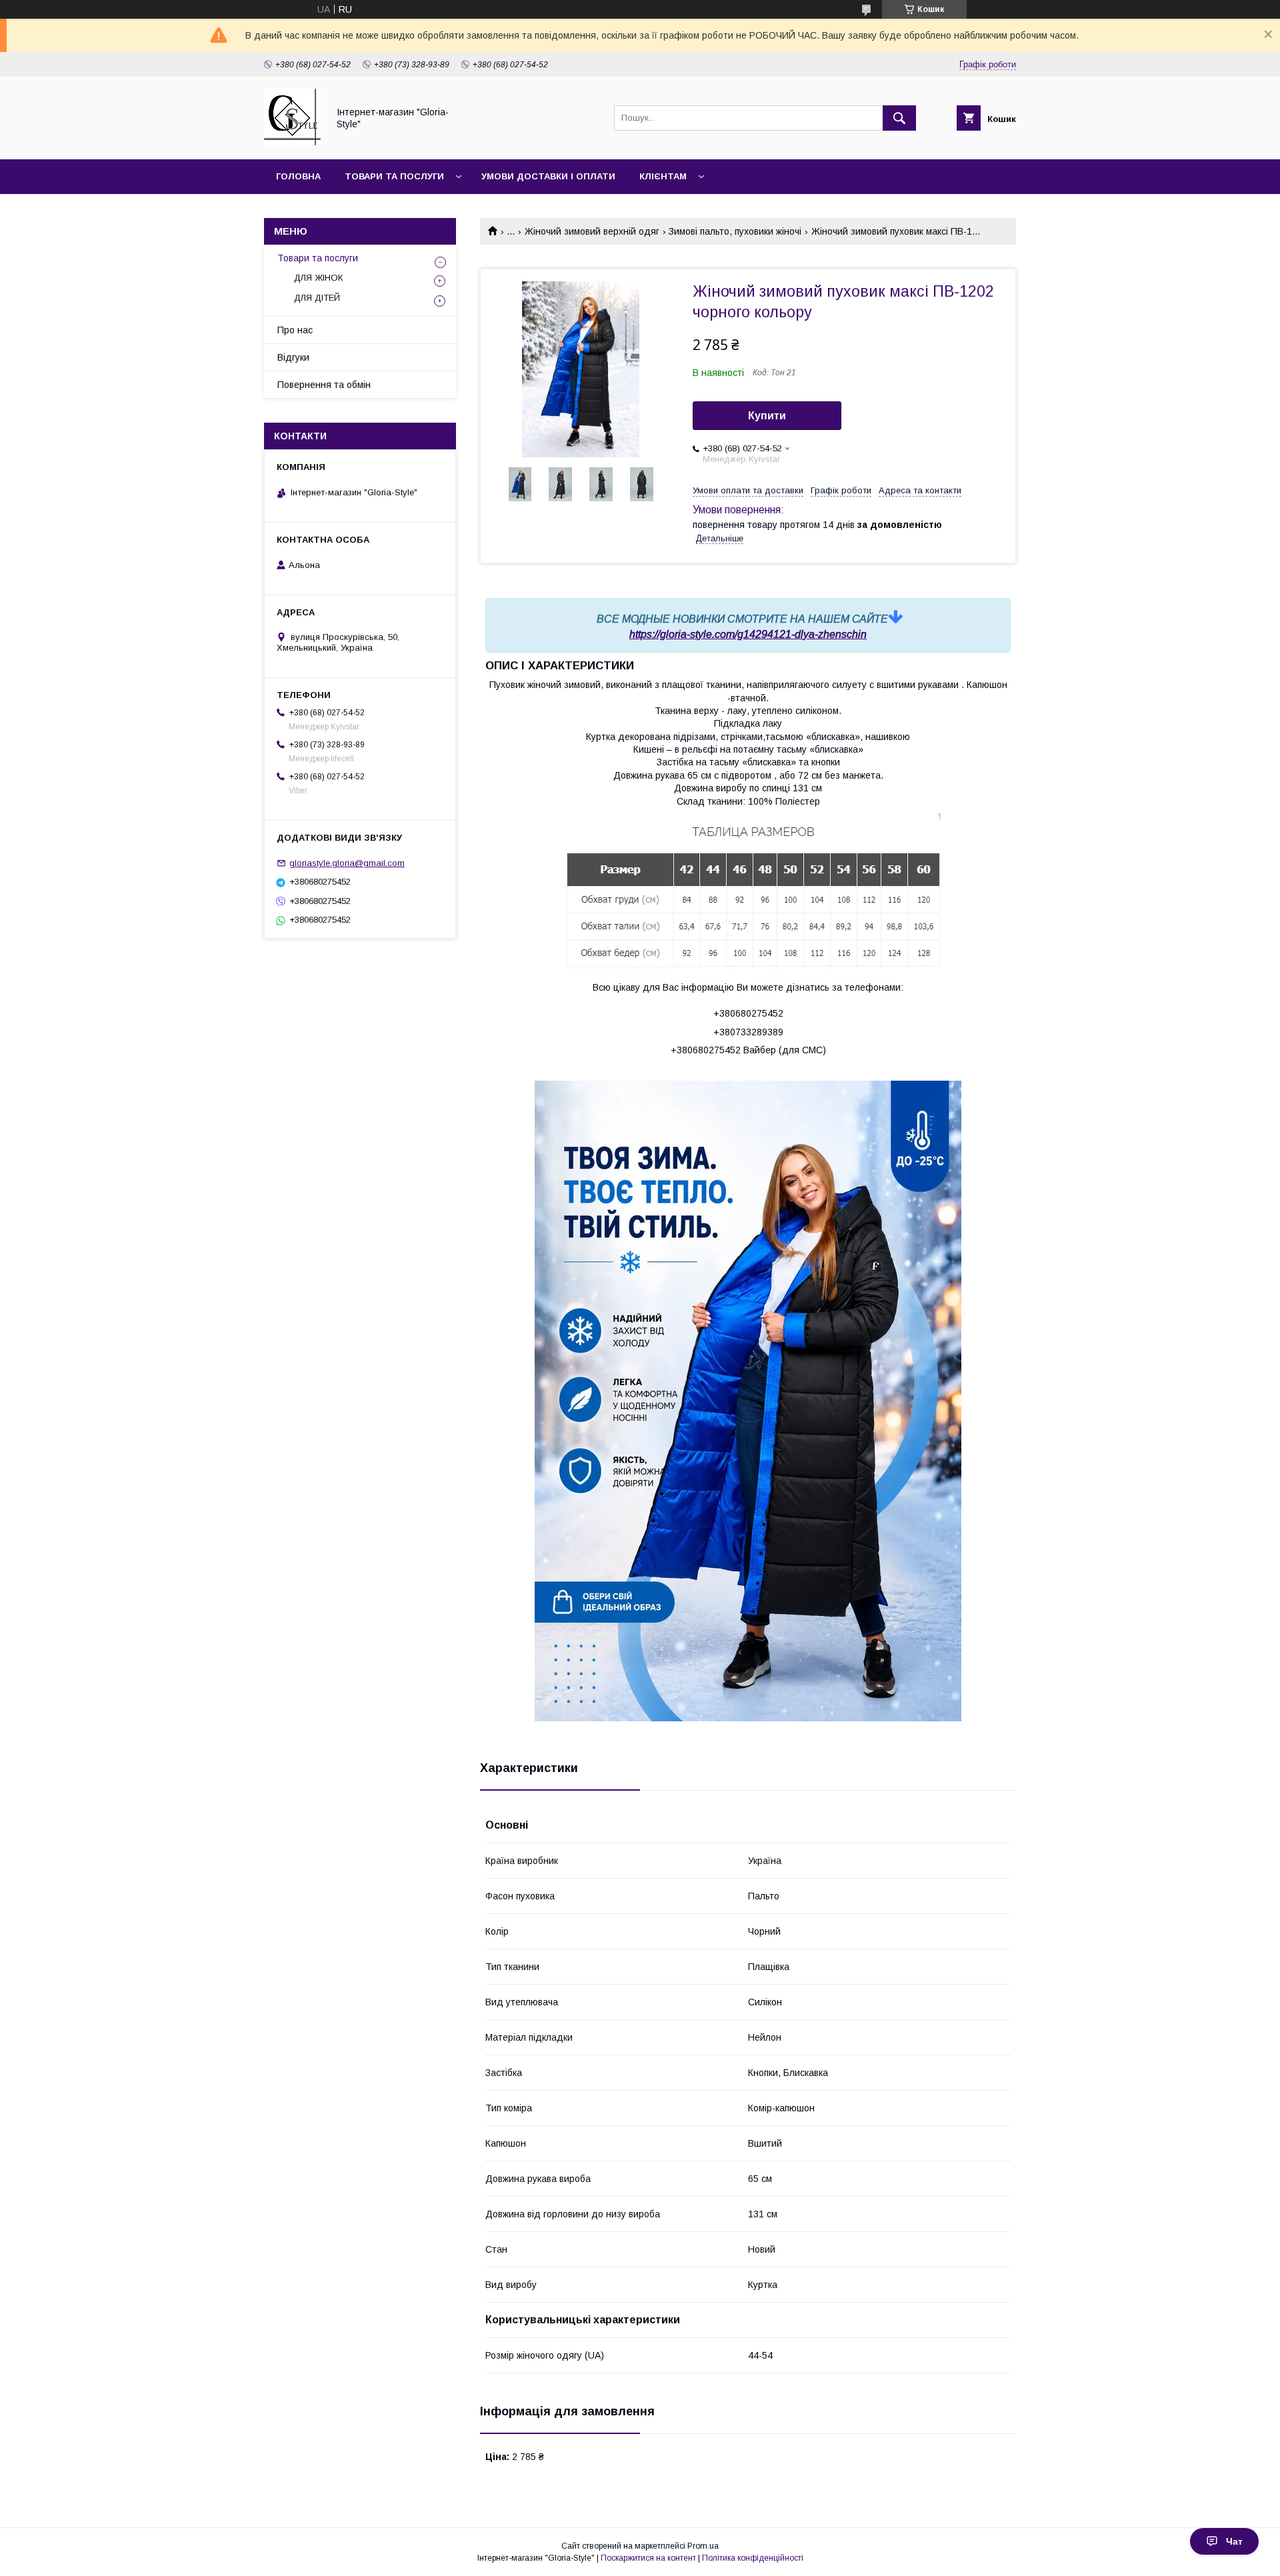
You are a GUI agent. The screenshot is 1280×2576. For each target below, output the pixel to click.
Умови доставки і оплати (548, 176)
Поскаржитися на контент (648, 2558)
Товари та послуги (394, 176)
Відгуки (293, 357)
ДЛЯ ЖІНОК (318, 278)
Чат (1234, 2541)
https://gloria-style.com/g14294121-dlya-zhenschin (748, 634)
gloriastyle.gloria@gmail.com (347, 863)
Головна (298, 176)
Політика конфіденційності (753, 2558)
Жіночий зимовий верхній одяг (592, 231)
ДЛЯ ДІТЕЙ (317, 298)
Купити (767, 416)
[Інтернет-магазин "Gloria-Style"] (292, 142)
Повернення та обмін (324, 385)
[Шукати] (899, 118)
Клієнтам (663, 176)
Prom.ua (703, 2546)
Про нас (295, 330)
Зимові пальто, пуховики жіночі (735, 231)
